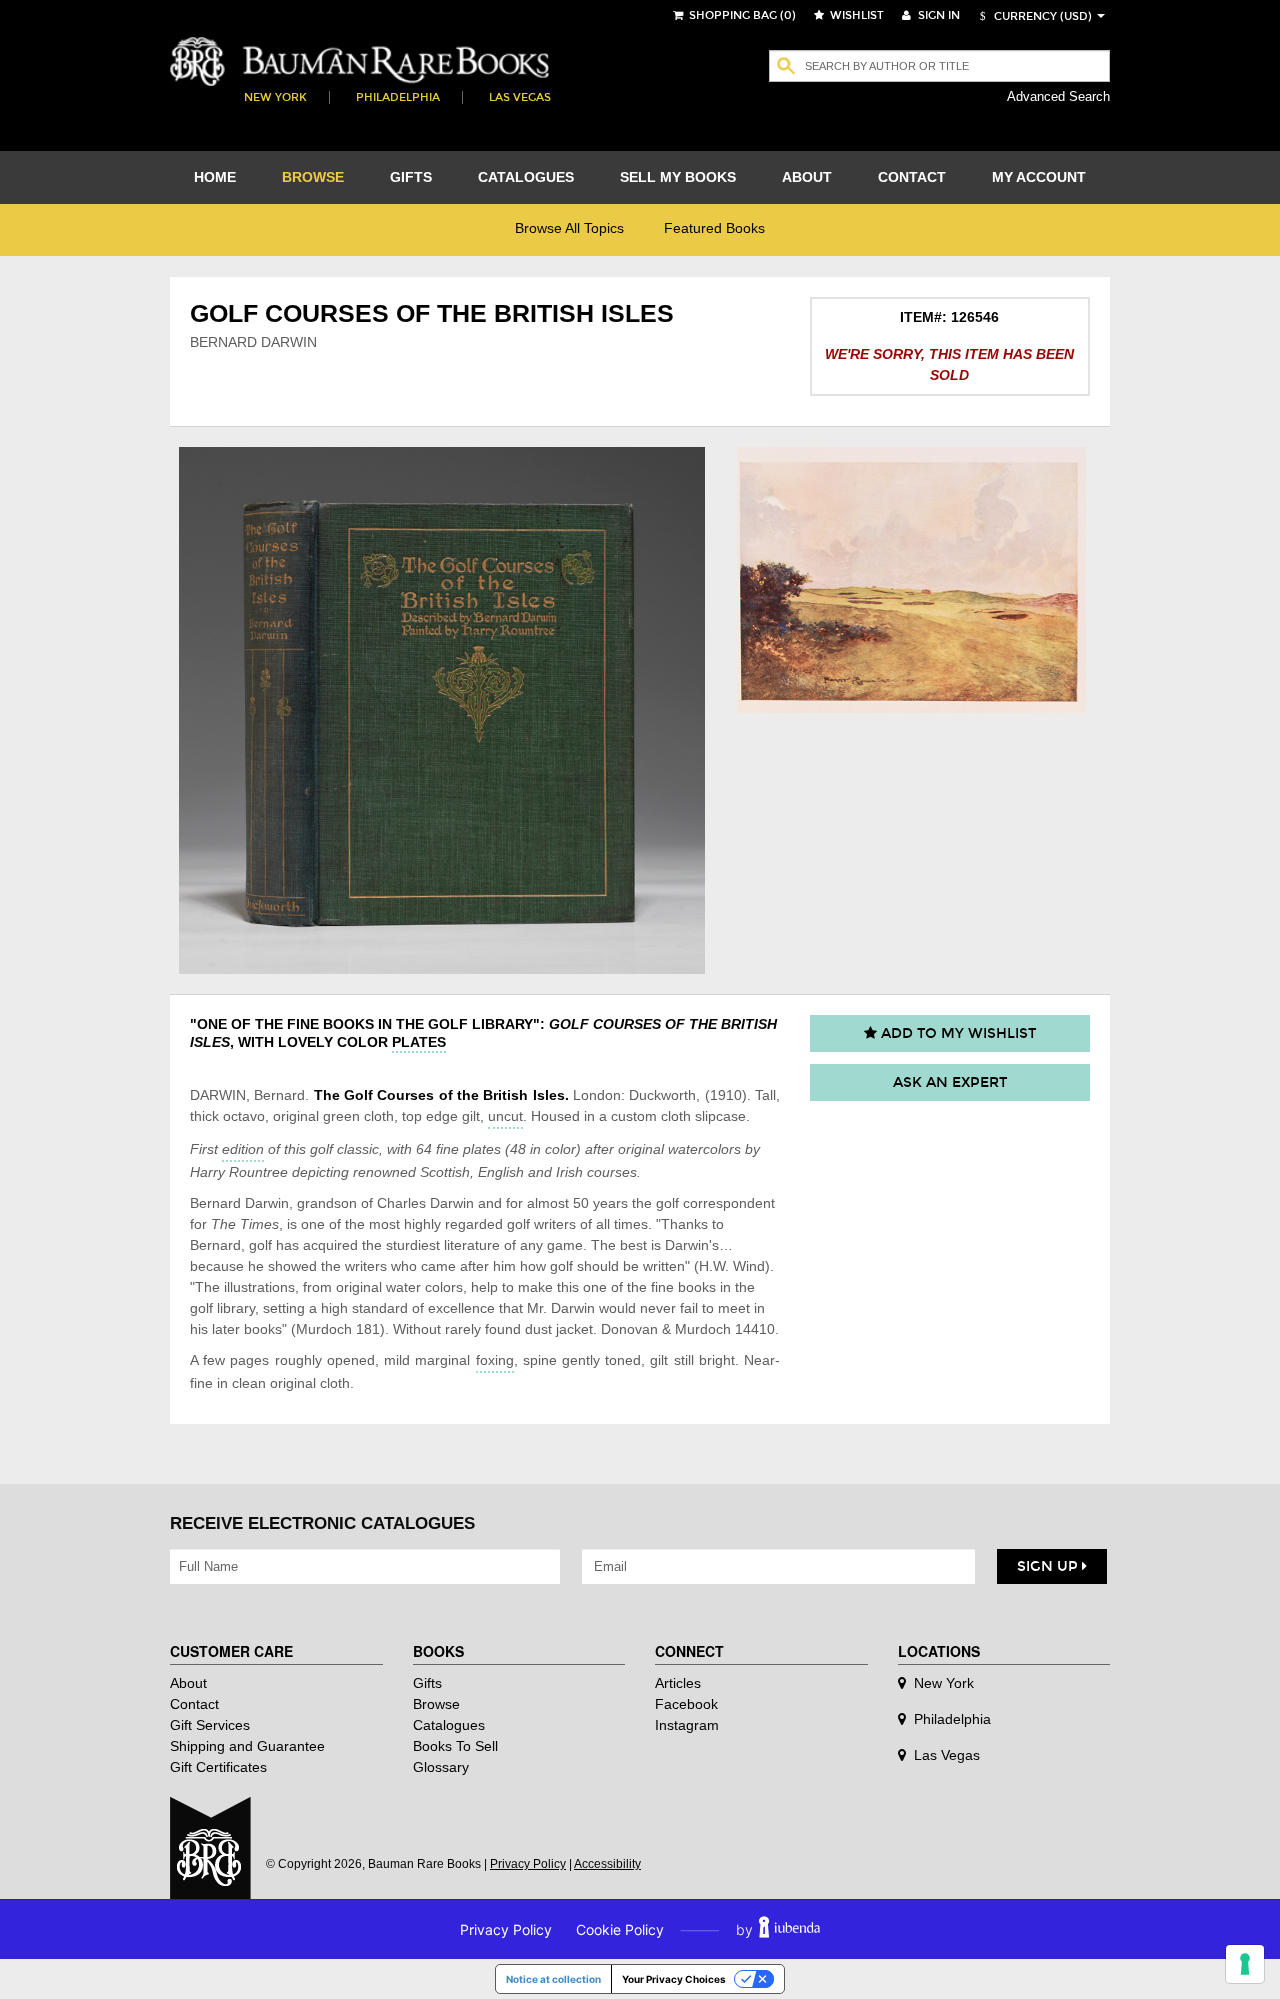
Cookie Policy (620, 1929)
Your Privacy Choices (674, 1979)
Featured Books (714, 228)
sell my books (678, 177)
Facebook (686, 1704)
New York (275, 97)
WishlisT (855, 15)
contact (912, 177)
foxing (495, 1360)
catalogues (526, 177)
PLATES (419, 1042)
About (188, 1683)
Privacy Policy (528, 1864)
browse (313, 177)
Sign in (937, 15)
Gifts (427, 1683)
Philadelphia (398, 97)
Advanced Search (1058, 96)
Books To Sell (455, 1746)
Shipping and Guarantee (247, 1746)
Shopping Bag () (741, 15)
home (215, 177)
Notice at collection (553, 1979)
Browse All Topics (569, 228)
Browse (436, 1704)
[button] (1033, 16)
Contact (194, 1704)
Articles (678, 1683)
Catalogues (449, 1725)
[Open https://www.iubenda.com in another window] (789, 1929)
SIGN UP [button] (1049, 1566)
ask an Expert (950, 1082)
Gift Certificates (218, 1767)
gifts (411, 177)
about (807, 177)
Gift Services (210, 1725)
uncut (505, 1116)
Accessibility (607, 1864)
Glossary (441, 1767)
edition (243, 1149)
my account (1039, 177)
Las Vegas (520, 97)
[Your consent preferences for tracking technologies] (1245, 1964)
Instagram (687, 1725)
